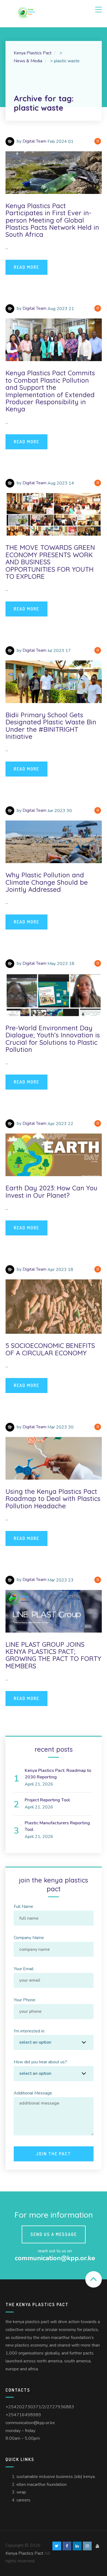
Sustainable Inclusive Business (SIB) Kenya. (56, 2477)
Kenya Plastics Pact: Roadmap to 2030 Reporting (58, 1774)
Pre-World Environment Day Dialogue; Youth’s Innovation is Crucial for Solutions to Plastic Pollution (53, 1039)
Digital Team (34, 141)
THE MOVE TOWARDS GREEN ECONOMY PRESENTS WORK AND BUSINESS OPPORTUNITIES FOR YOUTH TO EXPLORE (50, 562)
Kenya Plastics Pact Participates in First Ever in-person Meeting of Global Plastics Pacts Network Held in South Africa (52, 220)
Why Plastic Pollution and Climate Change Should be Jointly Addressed (47, 882)
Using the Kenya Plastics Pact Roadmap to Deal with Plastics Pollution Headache (53, 1499)
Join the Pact (54, 2154)
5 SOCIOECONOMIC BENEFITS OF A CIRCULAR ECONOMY (50, 1349)
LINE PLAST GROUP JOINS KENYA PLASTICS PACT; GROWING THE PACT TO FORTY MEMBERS (53, 1655)
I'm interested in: (29, 2031)
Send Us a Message (54, 2234)
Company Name (29, 1938)
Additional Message (33, 2093)
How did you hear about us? (40, 2062)
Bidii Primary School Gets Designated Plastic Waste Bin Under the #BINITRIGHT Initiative (51, 726)
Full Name (23, 1907)
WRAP (21, 2492)
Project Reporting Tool (47, 1800)
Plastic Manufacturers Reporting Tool (57, 1826)
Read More (26, 267)
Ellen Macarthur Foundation (42, 2484)
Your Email (24, 1969)
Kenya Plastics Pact (24, 2553)
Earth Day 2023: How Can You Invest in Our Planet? (51, 1191)
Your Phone (25, 2000)
